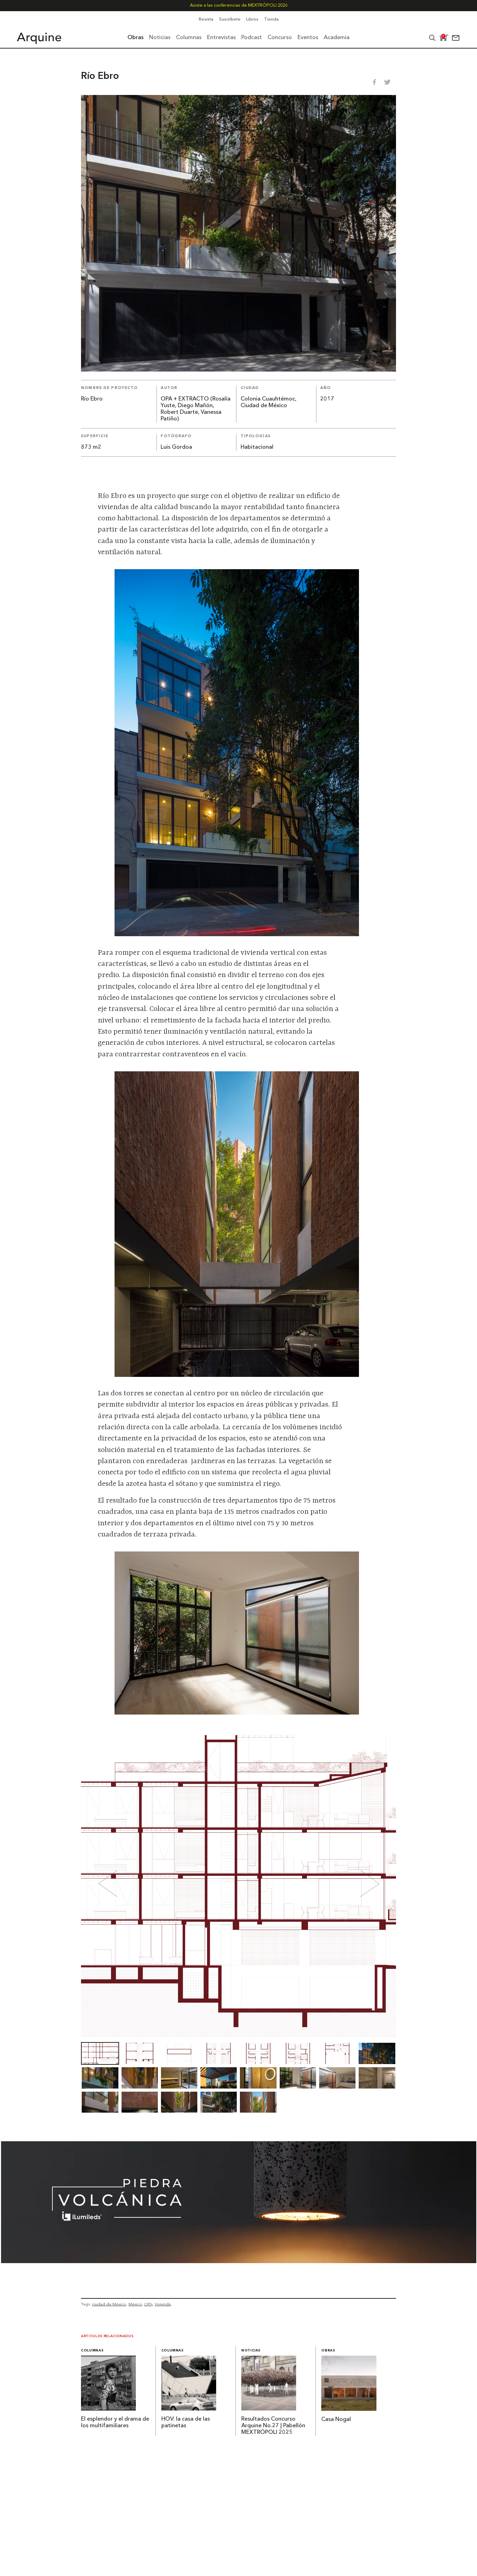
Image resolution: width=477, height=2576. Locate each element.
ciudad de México (109, 2304)
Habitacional (257, 447)
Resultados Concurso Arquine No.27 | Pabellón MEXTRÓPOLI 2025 (273, 2426)
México (135, 2304)
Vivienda (163, 2304)
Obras (328, 2351)
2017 (327, 399)
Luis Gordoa (176, 447)
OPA (148, 2304)
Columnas (92, 2351)
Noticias (251, 2351)
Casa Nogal (336, 2420)
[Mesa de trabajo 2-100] (239, 2261)
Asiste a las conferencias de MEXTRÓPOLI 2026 (239, 5)
